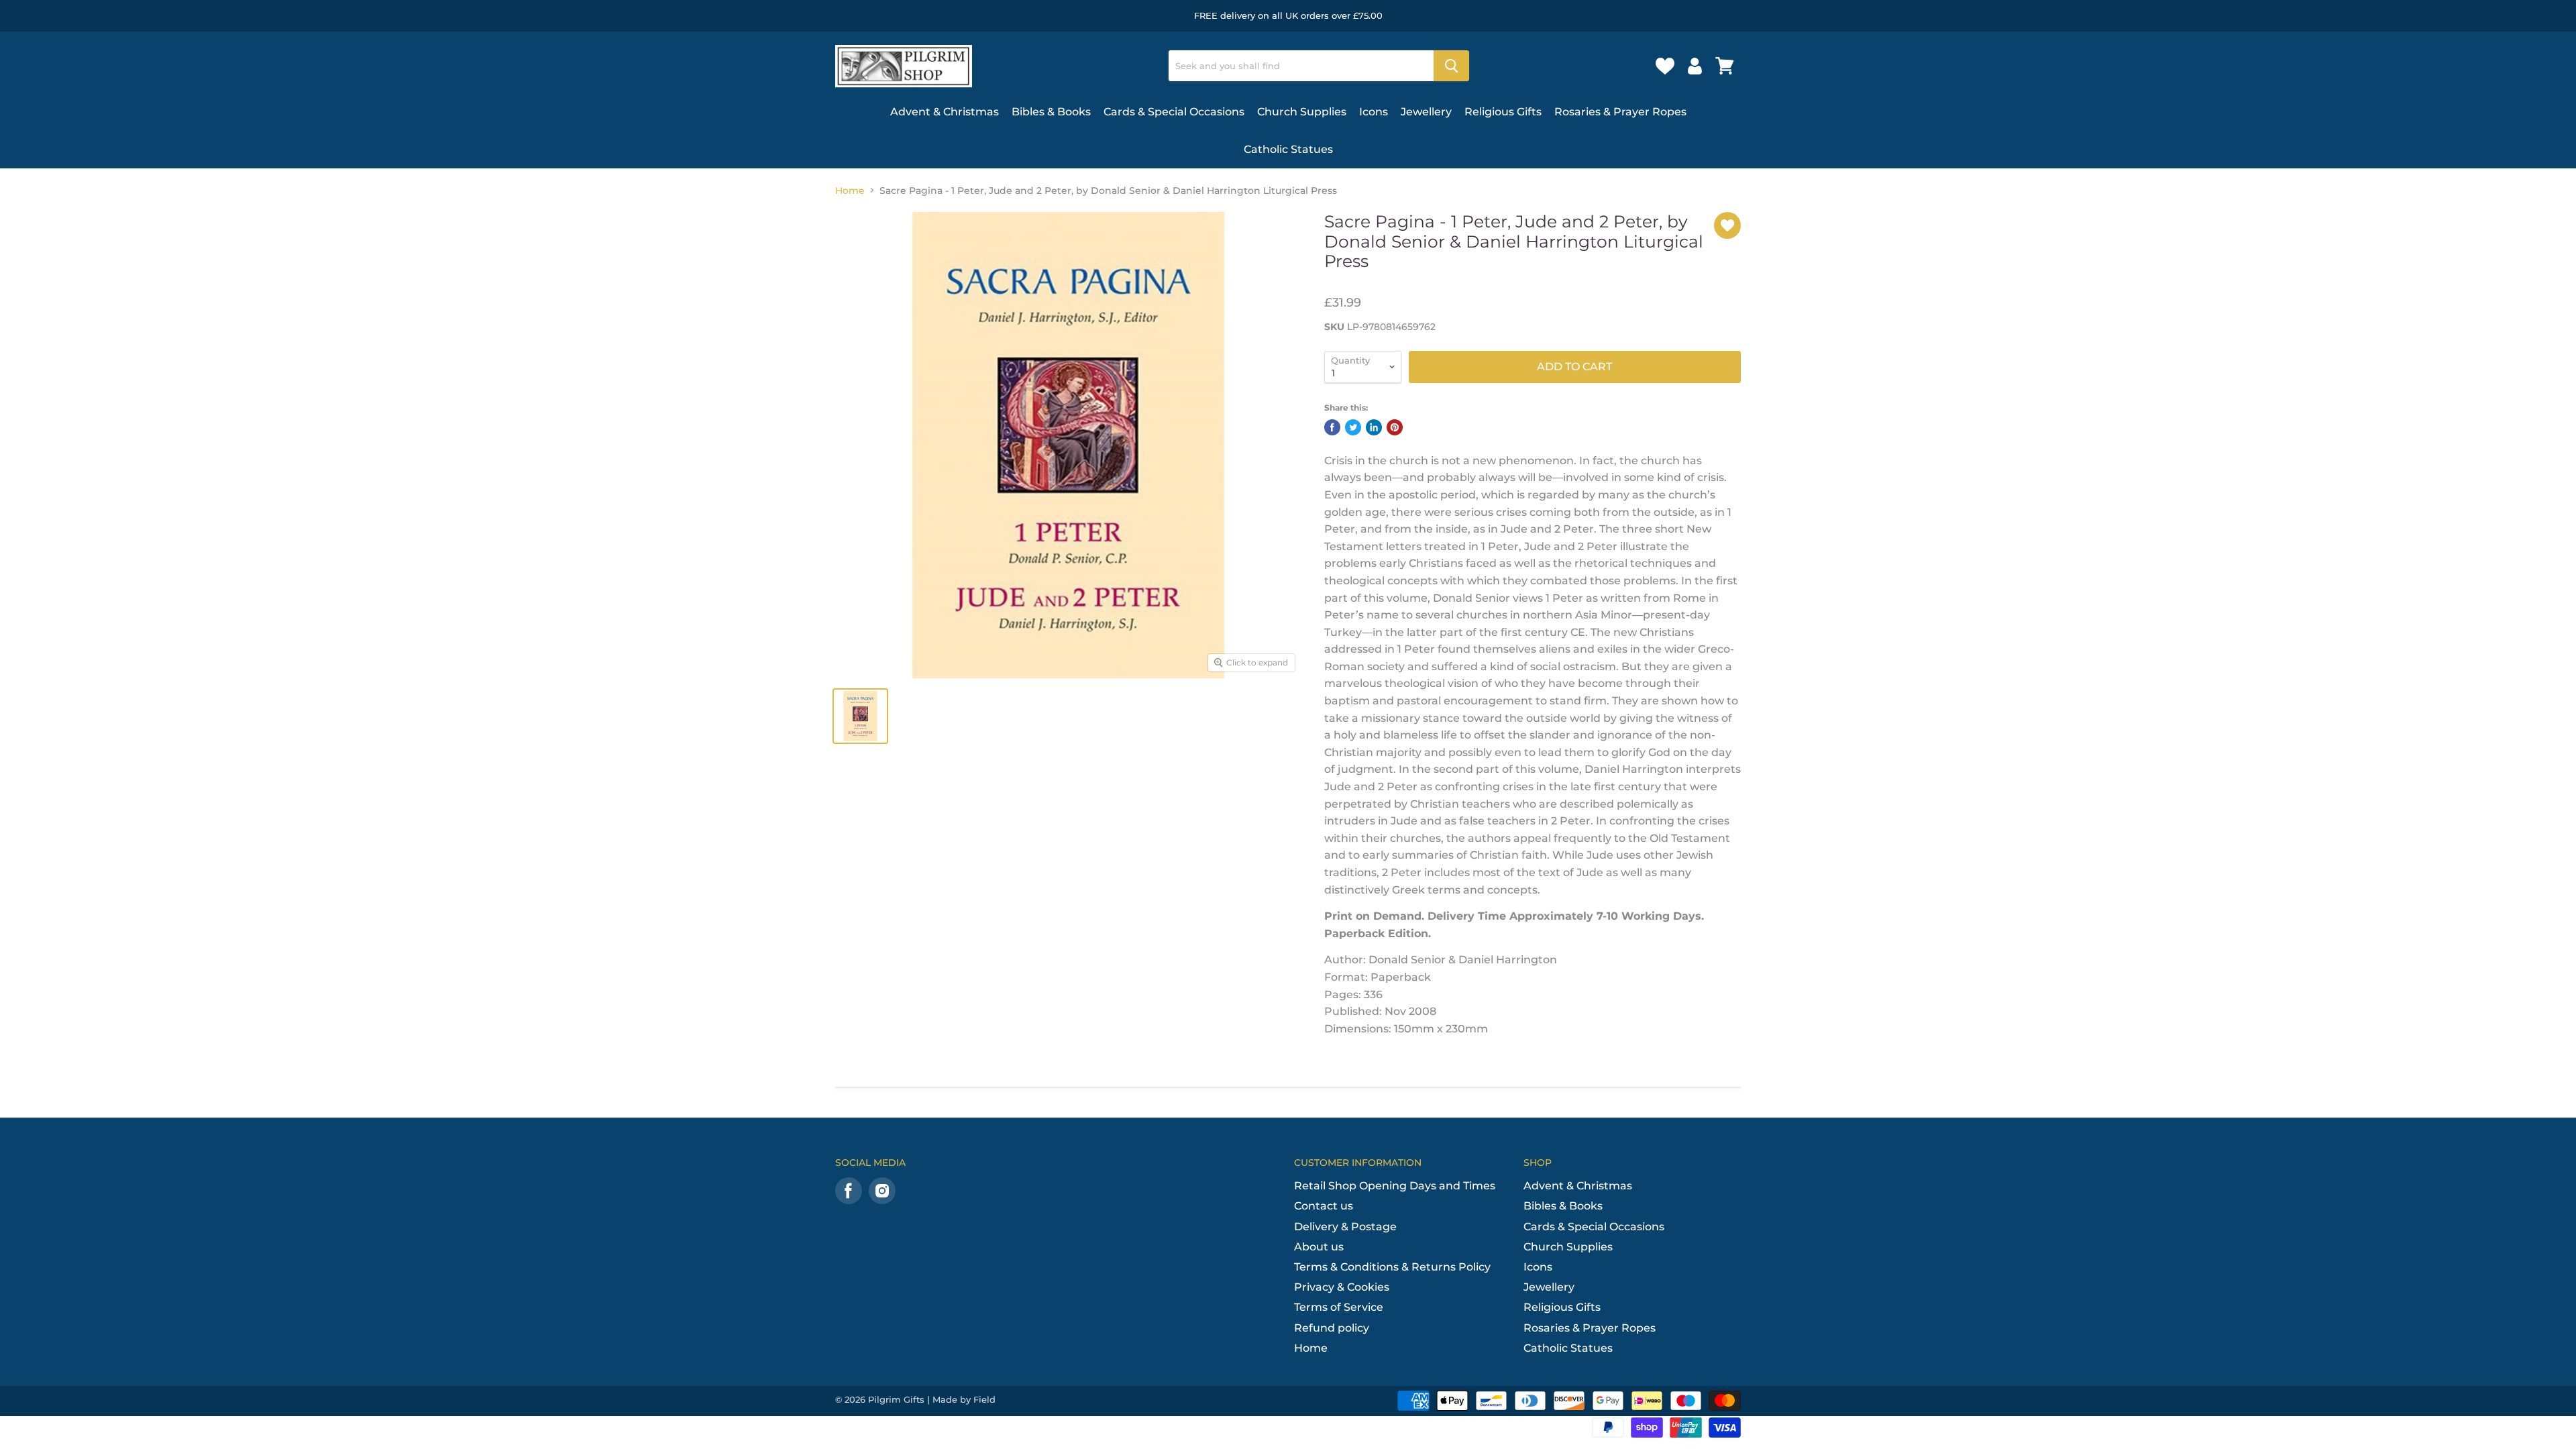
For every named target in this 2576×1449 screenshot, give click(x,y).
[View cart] (1725, 66)
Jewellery (1426, 112)
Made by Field (964, 1399)
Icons (1374, 112)
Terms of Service (1339, 1307)
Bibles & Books (1051, 112)
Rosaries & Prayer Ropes (1620, 112)
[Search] (1451, 66)
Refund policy (1332, 1328)
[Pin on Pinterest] (1395, 427)
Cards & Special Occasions (1174, 112)
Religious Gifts (1503, 112)
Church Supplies (1302, 112)
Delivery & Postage (1345, 1227)
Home (850, 191)
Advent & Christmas (945, 112)
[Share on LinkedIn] (1374, 427)
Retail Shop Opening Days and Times (1395, 1186)
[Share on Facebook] (1332, 427)
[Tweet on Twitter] (1353, 427)
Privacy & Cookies (1342, 1287)
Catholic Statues (1288, 149)
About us (1319, 1247)
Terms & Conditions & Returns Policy (1392, 1267)
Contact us (1324, 1206)
